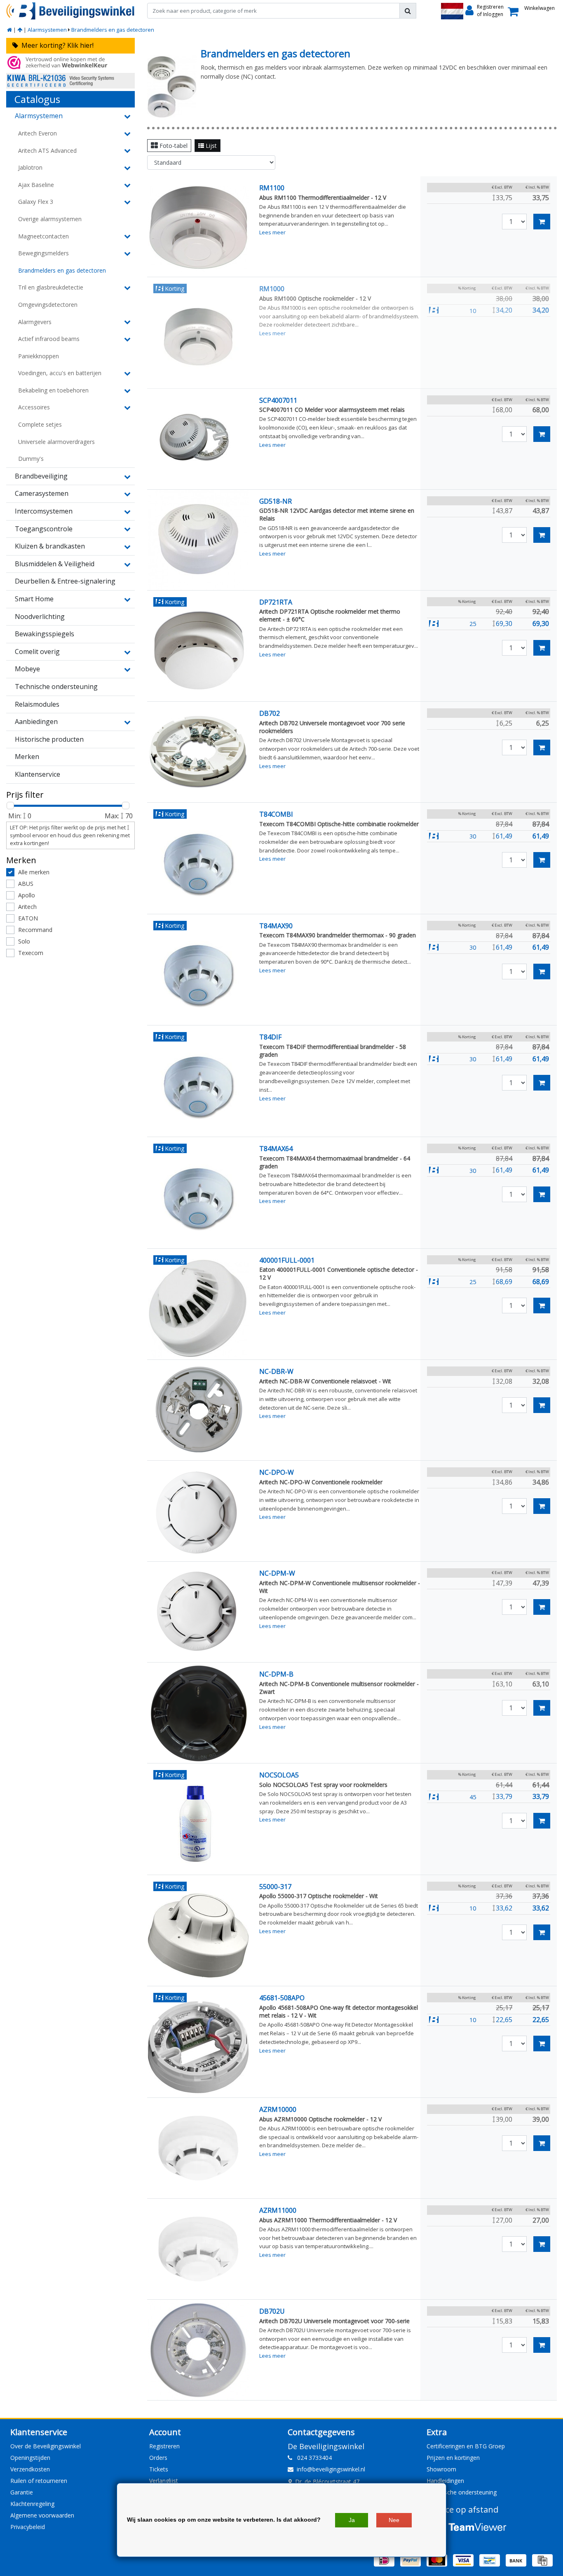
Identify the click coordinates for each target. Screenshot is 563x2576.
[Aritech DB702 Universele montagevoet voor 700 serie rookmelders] (198, 752)
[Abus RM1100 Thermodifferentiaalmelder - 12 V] (198, 227)
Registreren (164, 2446)
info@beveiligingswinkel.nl (331, 2469)
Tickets (159, 2469)
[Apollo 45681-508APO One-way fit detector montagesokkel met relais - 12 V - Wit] (198, 2047)
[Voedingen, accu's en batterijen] (127, 373)
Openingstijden (30, 2458)
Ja (352, 2520)
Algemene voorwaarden (42, 2515)
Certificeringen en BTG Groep (466, 2446)
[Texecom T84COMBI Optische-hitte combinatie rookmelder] (198, 864)
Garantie (22, 2492)
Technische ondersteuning (462, 2492)
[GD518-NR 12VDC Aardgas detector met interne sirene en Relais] (198, 540)
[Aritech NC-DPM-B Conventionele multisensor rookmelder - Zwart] (198, 1713)
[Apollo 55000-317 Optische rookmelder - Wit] (198, 1936)
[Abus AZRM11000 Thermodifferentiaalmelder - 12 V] (198, 2249)
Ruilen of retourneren (39, 2481)
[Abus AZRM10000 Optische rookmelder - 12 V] (198, 2148)
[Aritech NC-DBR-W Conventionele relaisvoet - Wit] (198, 1410)
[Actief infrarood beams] (127, 339)
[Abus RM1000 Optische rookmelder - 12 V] (198, 338)
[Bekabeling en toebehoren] (127, 390)
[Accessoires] (127, 407)
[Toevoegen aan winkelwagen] (542, 222)
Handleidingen (445, 2481)
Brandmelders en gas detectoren (113, 30)
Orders (158, 2458)
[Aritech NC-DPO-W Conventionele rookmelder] (198, 1511)
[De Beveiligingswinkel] (70, 11)
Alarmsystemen (47, 30)
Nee (394, 2520)
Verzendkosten (30, 2469)
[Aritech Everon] (127, 133)
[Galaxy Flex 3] (127, 202)
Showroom (441, 2469)
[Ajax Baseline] (127, 185)
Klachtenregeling (32, 2504)
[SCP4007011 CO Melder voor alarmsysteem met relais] (198, 439)
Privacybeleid (28, 2527)
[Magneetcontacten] (127, 236)
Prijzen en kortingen (453, 2458)
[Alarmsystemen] (20, 30)
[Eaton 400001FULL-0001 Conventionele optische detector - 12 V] (198, 1309)
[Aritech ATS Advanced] (127, 150)
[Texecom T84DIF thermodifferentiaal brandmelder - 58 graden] (198, 1086)
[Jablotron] (127, 168)
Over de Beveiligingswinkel (46, 2446)
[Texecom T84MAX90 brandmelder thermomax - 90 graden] (198, 975)
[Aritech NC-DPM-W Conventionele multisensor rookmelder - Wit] (198, 1612)
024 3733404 (312, 2458)
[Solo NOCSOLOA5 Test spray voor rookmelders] (198, 1824)
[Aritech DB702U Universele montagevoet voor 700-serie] (198, 2350)
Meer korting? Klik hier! (56, 45)
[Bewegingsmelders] (127, 253)
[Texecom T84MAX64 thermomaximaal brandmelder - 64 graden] (198, 1198)
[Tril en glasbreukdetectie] (127, 287)
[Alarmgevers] (127, 322)
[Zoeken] (408, 11)
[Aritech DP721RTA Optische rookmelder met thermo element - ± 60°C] (198, 651)
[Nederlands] (452, 11)
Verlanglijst (164, 2481)
